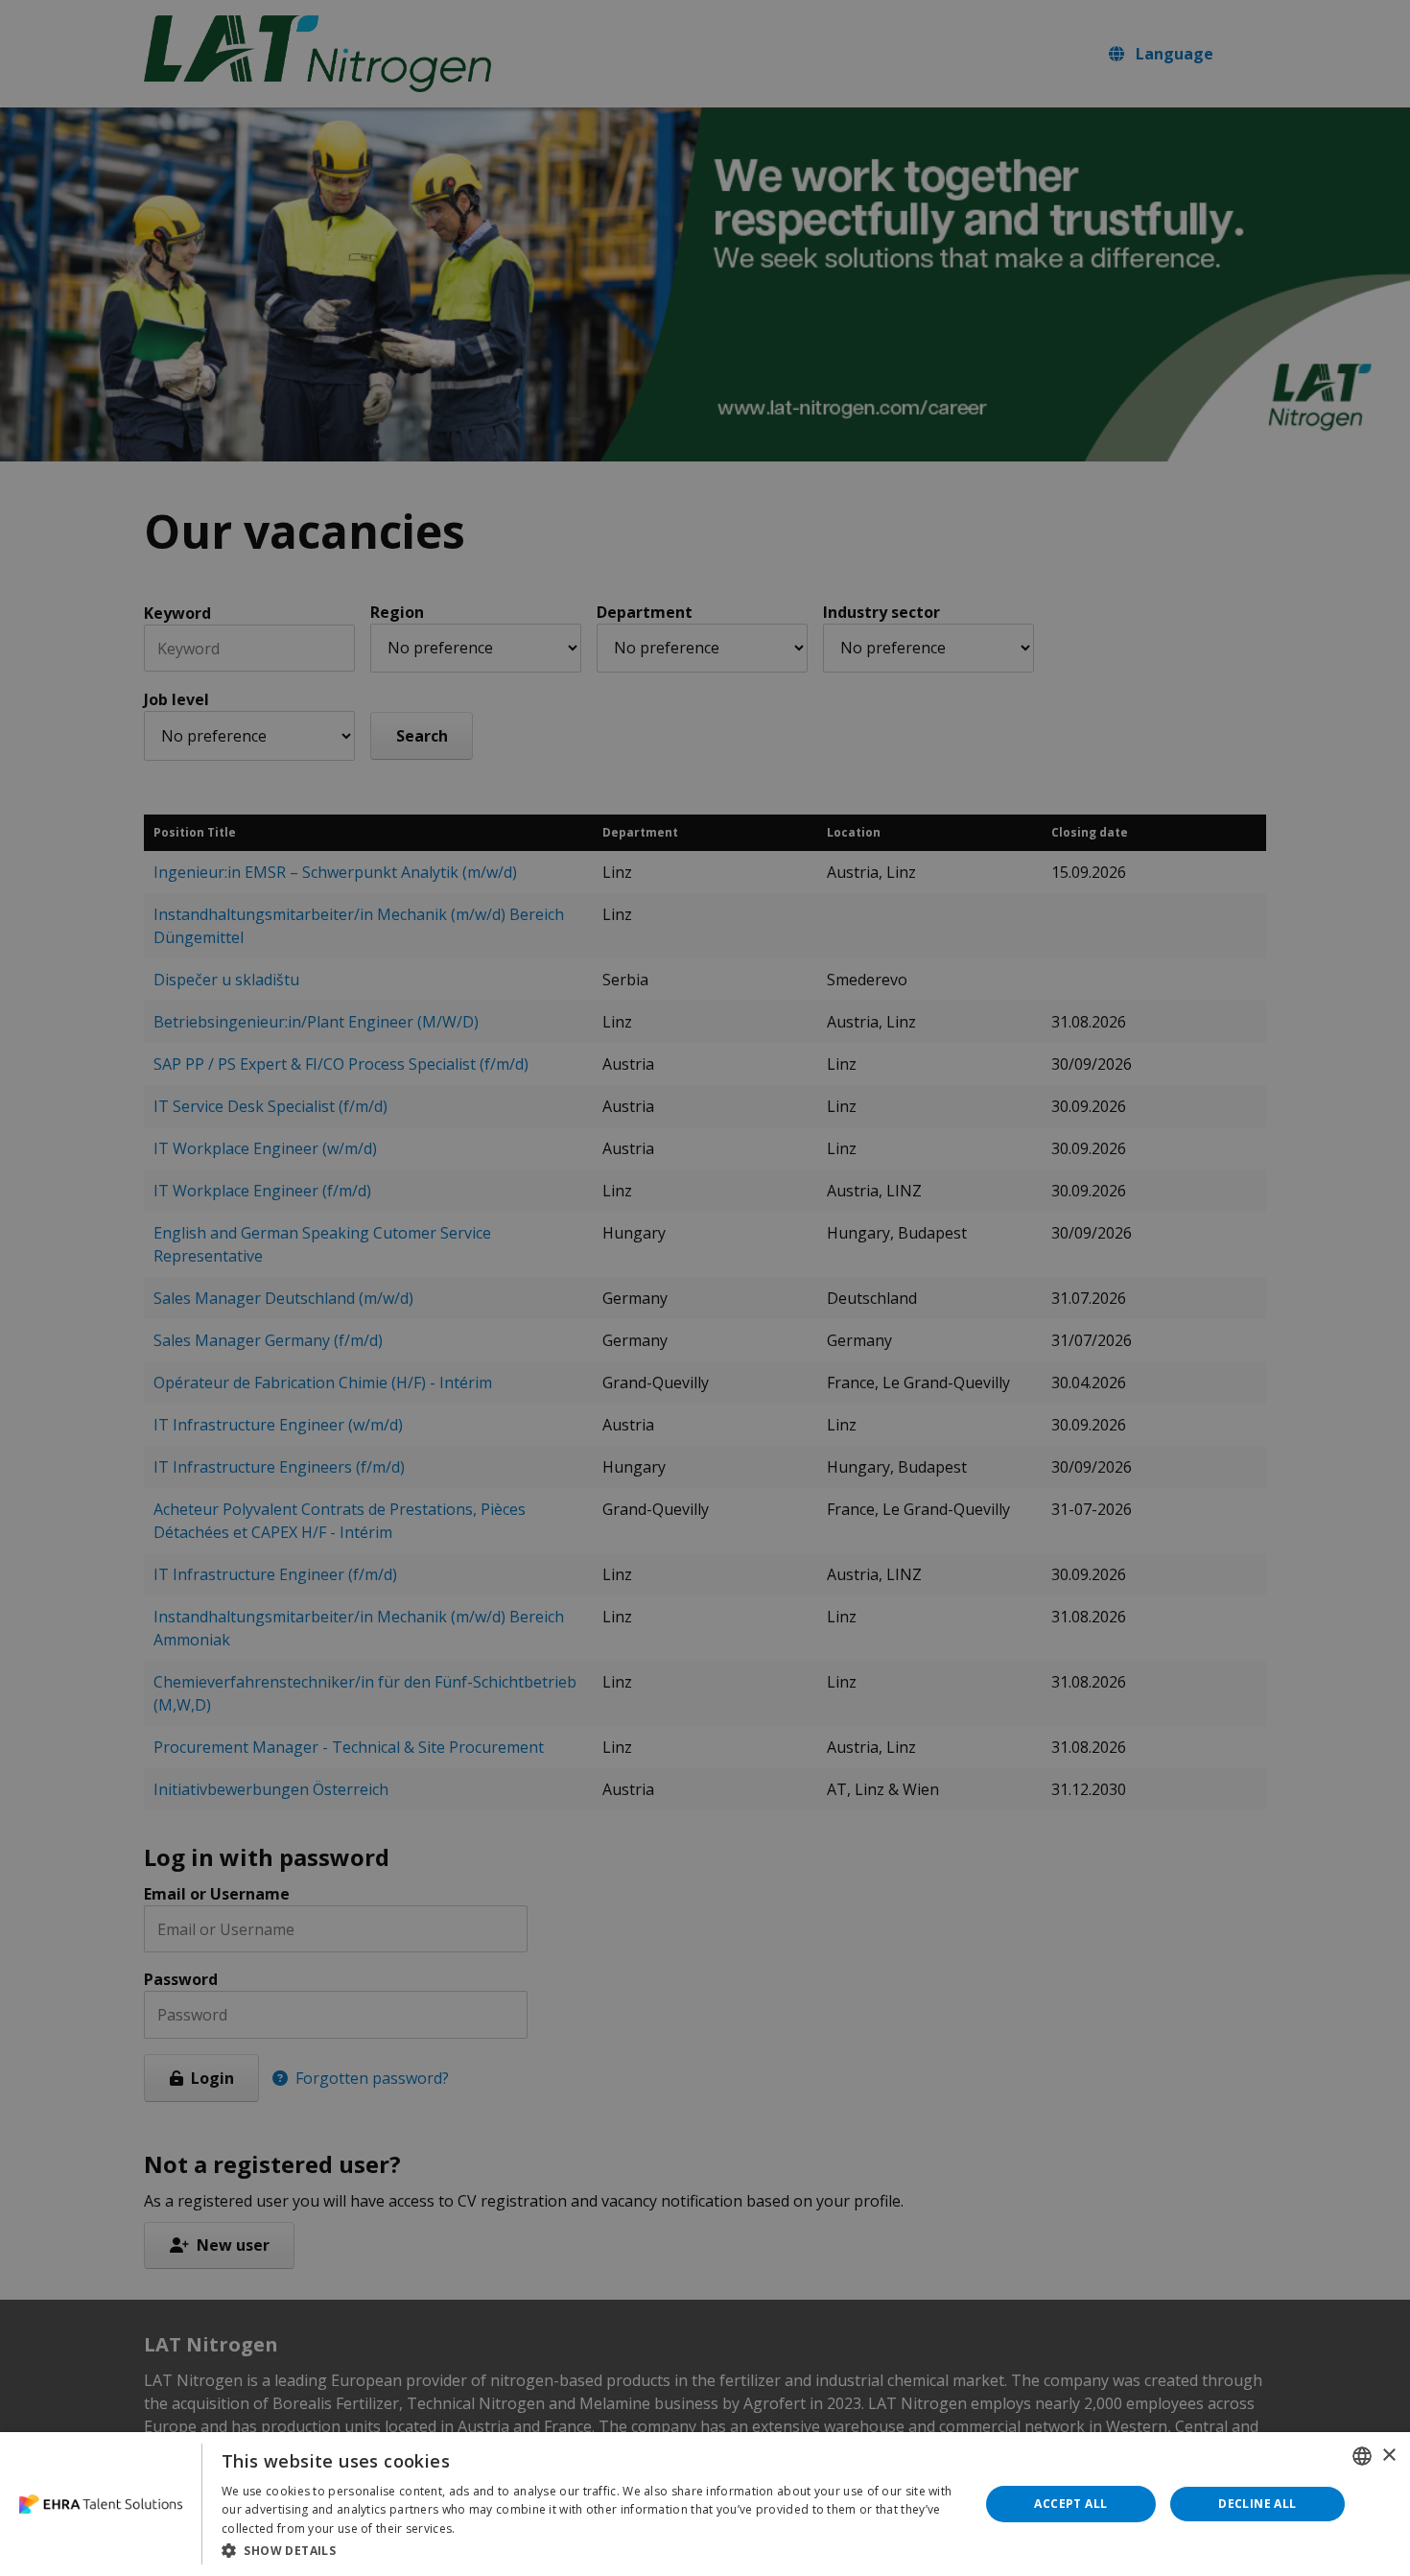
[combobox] (1362, 2456)
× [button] (1388, 2456)
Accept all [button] (1070, 2504)
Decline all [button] (1257, 2504)
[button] (589, 2550)
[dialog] (705, 2504)
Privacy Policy (497, 2529)
